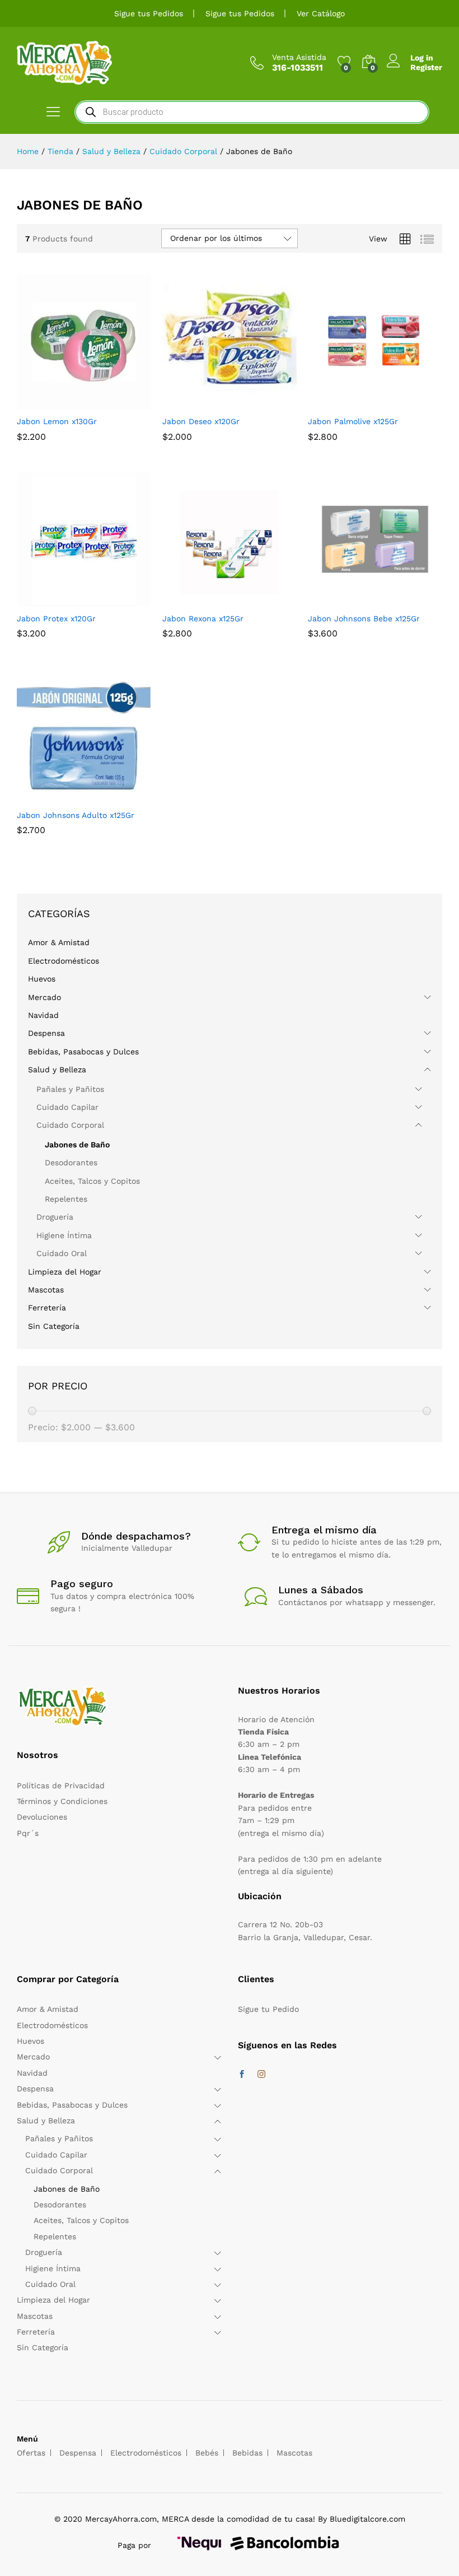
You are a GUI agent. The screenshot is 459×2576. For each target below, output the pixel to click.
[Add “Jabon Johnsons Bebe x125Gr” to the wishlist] (401, 600)
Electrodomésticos (64, 961)
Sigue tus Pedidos (149, 13)
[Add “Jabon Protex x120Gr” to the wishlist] (110, 600)
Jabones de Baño (77, 1145)
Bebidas (247, 2453)
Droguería (55, 1217)
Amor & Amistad (59, 942)
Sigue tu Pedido (268, 2009)
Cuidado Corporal (70, 1125)
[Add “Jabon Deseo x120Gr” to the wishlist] (255, 403)
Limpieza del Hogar (65, 1272)
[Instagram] (261, 2075)
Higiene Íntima (64, 1235)
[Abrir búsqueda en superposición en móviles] (252, 112)
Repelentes (66, 1199)
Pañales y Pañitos (70, 1089)
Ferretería (47, 1308)
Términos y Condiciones (62, 1801)
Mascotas (46, 1290)
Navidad (43, 1015)
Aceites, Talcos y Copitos (92, 1181)
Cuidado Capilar (67, 1107)
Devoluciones (42, 1817)
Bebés (207, 2453)
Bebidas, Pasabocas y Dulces (83, 1052)
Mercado (45, 997)
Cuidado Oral (62, 1253)
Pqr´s (28, 1833)
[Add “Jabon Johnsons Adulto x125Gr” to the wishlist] (110, 797)
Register (426, 67)
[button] (58, 403)
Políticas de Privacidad (61, 1785)
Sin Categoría (54, 1326)
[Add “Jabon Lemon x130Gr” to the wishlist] (110, 403)
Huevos (42, 979)
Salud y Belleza (57, 1070)
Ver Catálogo (321, 13)
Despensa (46, 1033)
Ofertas (31, 2453)
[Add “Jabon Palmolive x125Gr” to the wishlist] (401, 403)
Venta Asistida (299, 57)
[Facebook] (242, 2075)
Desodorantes (71, 1163)
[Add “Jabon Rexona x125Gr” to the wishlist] (255, 600)
